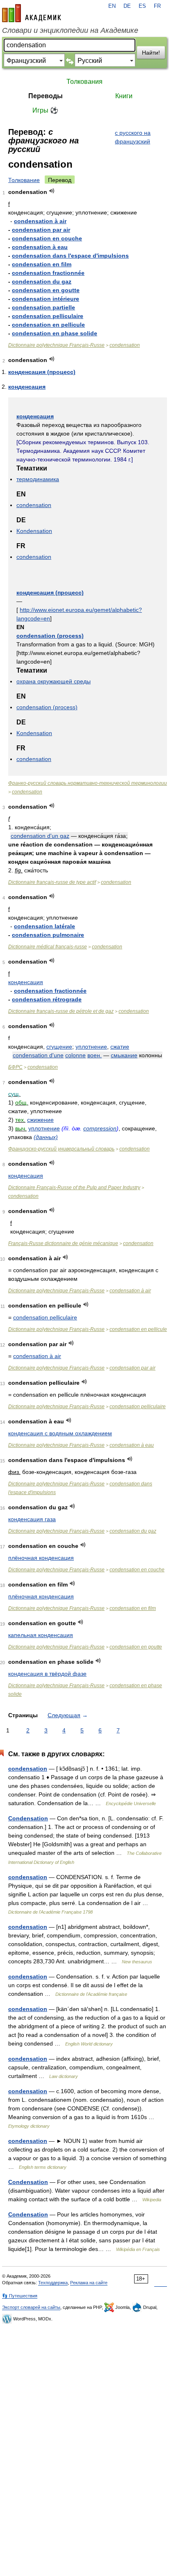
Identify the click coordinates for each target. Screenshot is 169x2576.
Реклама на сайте (89, 2283)
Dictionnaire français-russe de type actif (52, 882)
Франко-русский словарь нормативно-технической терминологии (88, 783)
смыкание (124, 1055)
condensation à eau (40, 247)
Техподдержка (53, 2283)
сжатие (120, 1047)
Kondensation (34, 531)
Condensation (28, 1818)
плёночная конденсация (41, 1558)
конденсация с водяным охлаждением (60, 1433)
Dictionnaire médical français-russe (48, 947)
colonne (75, 1055)
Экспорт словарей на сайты (31, 2307)
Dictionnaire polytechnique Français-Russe (56, 345)
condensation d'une (38, 1055)
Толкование (24, 180)
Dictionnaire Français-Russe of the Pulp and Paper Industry (74, 1188)
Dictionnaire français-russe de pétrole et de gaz (61, 1011)
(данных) (46, 1137)
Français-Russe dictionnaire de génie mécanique (63, 1243)
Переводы (46, 96)
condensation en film (42, 264)
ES (142, 6)
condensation (125, 345)
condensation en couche (47, 238)
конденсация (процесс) (42, 372)
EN (112, 6)
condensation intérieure (46, 299)
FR (157, 6)
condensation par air (41, 230)
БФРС (15, 1067)
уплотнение (91, 1047)
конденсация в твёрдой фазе (47, 1674)
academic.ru (32, 13)
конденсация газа (32, 1519)
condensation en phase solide (55, 333)
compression (100, 1128)
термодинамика (38, 479)
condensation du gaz (42, 281)
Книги (124, 96)
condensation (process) (50, 636)
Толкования (84, 82)
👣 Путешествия (20, 2296)
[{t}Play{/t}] (52, 191)
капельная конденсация (41, 1635)
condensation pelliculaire (48, 316)
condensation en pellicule (48, 325)
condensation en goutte (46, 290)
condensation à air (40, 221)
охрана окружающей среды (54, 681)
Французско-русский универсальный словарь (61, 1149)
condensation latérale (45, 926)
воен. (95, 1055)
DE (127, 6)
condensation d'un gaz (40, 836)
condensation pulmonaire (48, 935)
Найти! (151, 53)
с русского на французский (133, 137)
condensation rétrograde (47, 999)
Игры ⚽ (45, 110)
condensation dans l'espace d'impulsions (70, 256)
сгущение (59, 1047)
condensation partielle (43, 307)
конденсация (27, 387)
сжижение (40, 1120)
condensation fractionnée (48, 273)
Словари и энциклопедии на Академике (70, 30)
